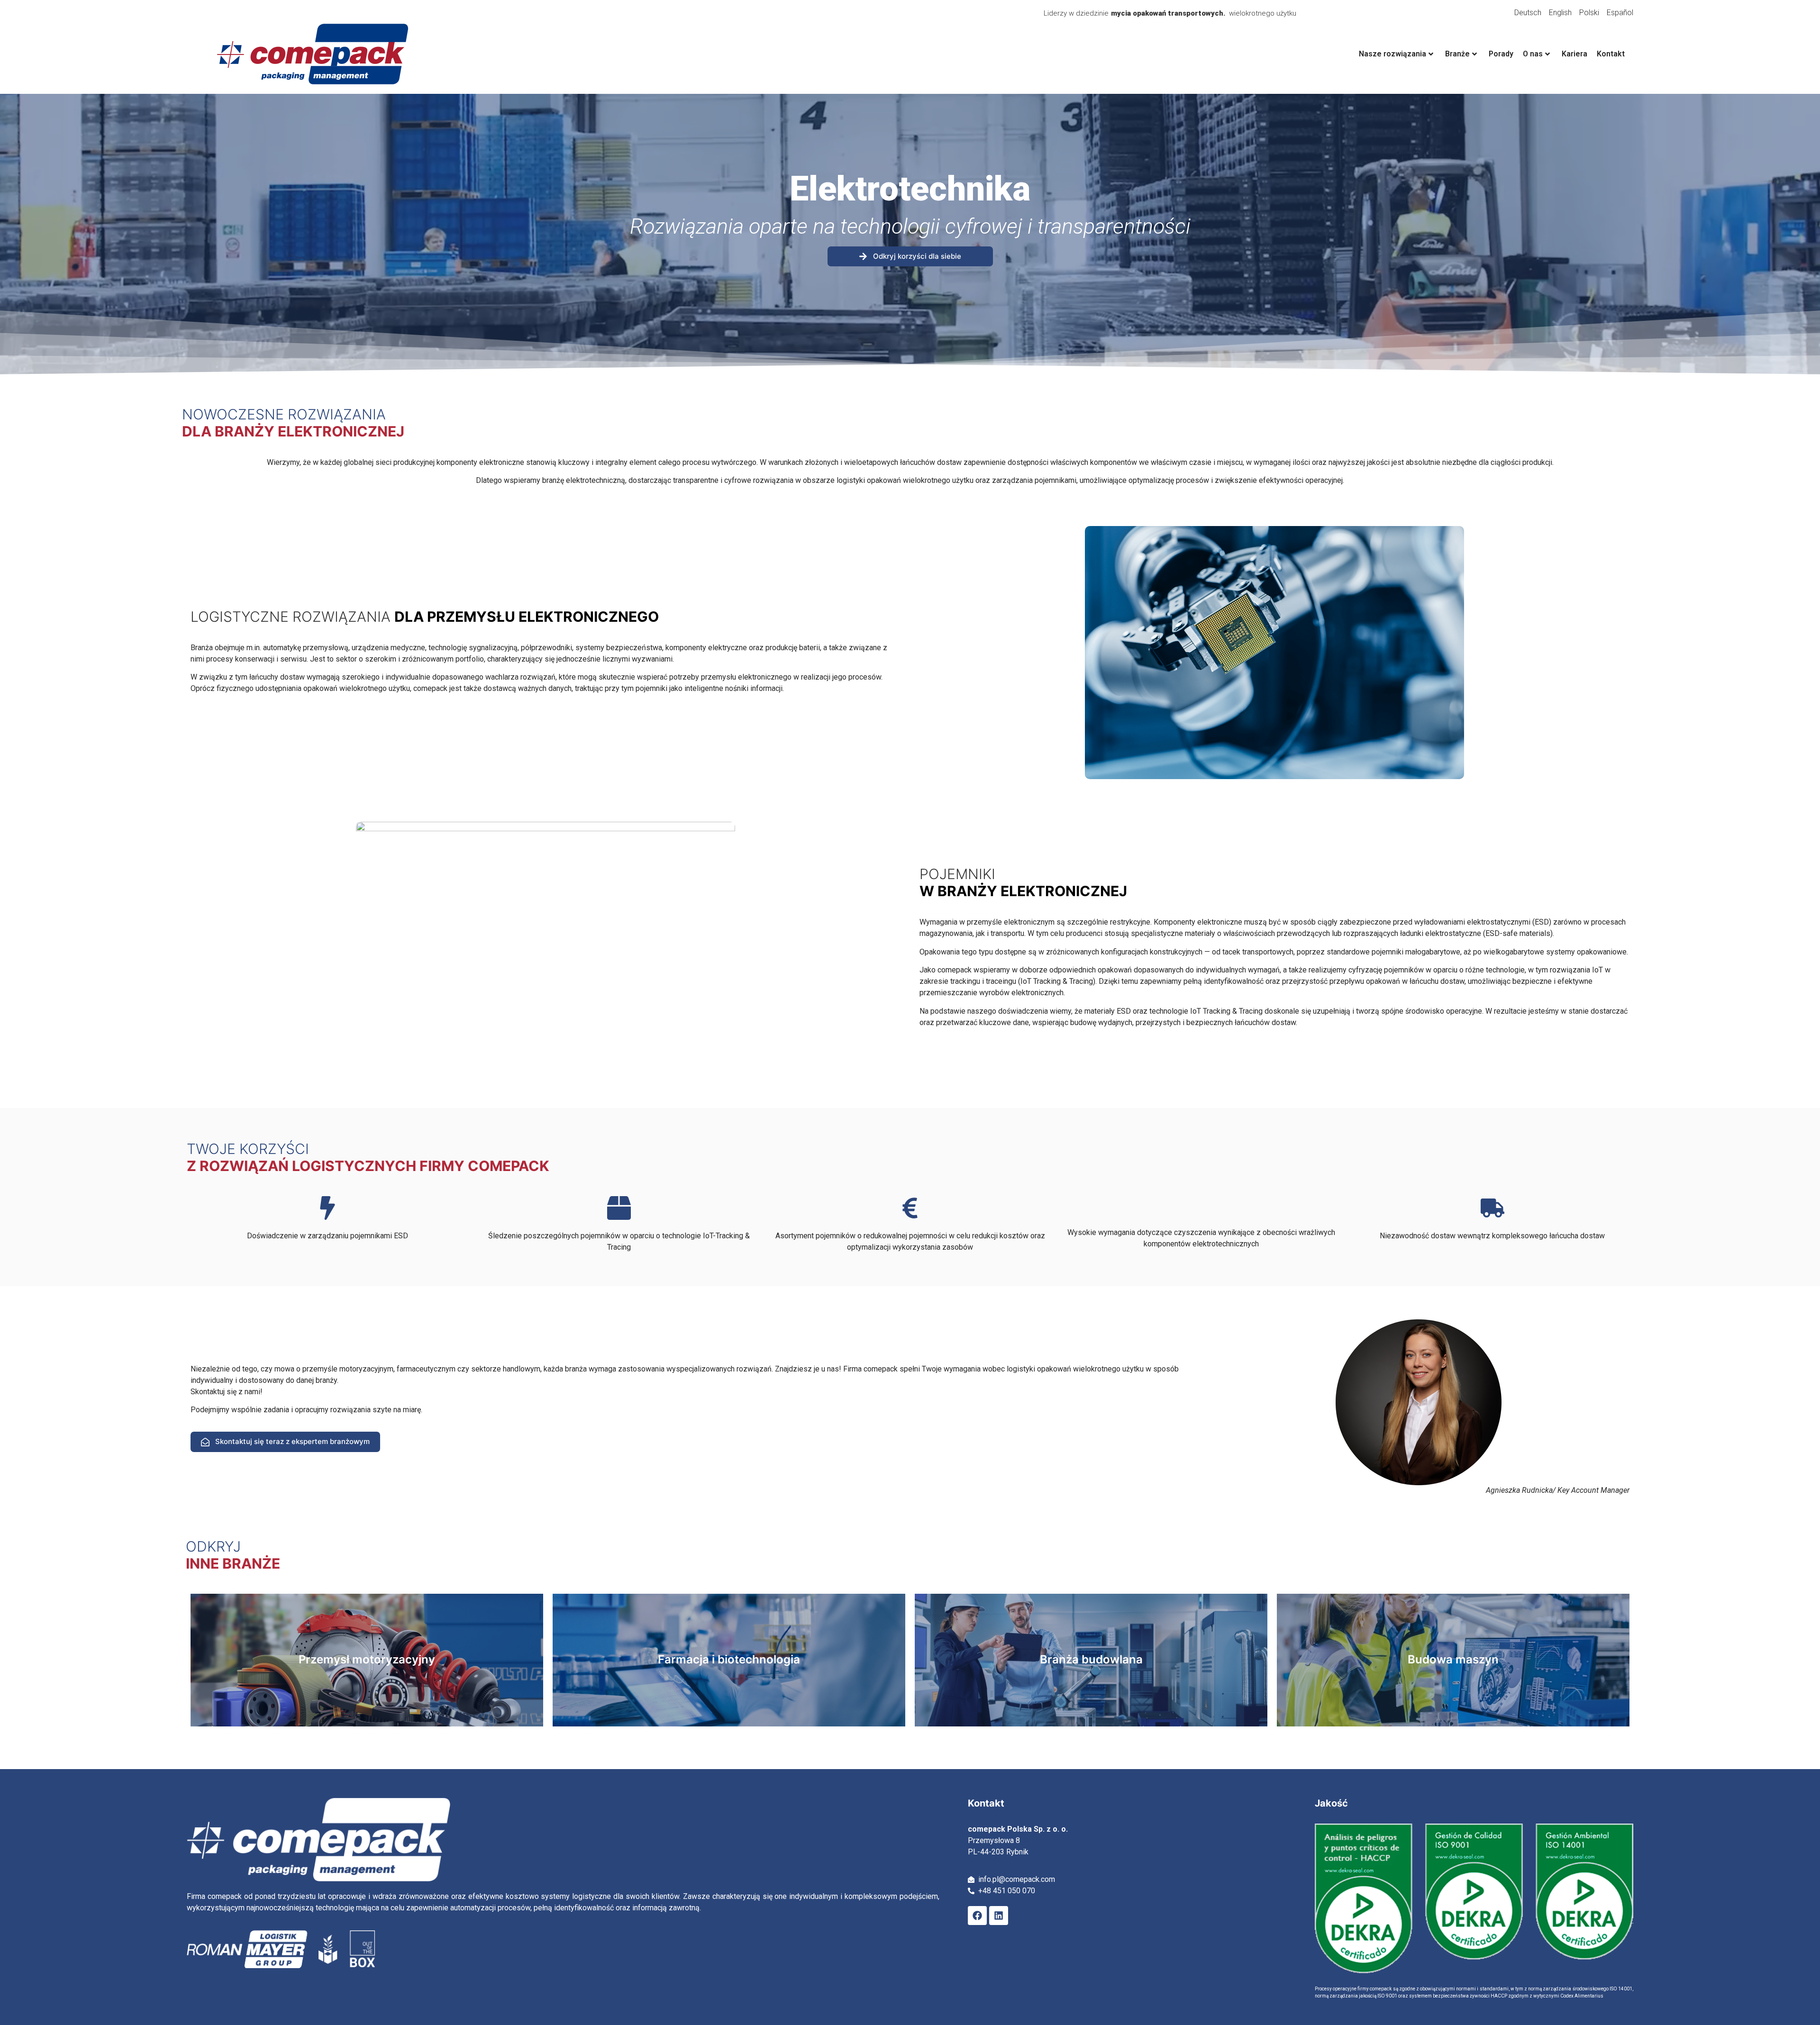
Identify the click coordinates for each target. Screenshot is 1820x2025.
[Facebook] (977, 1916)
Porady (1501, 54)
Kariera (1574, 54)
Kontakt (1611, 54)
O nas (1533, 54)
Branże (1457, 54)
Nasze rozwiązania (1392, 54)
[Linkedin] (999, 1916)
